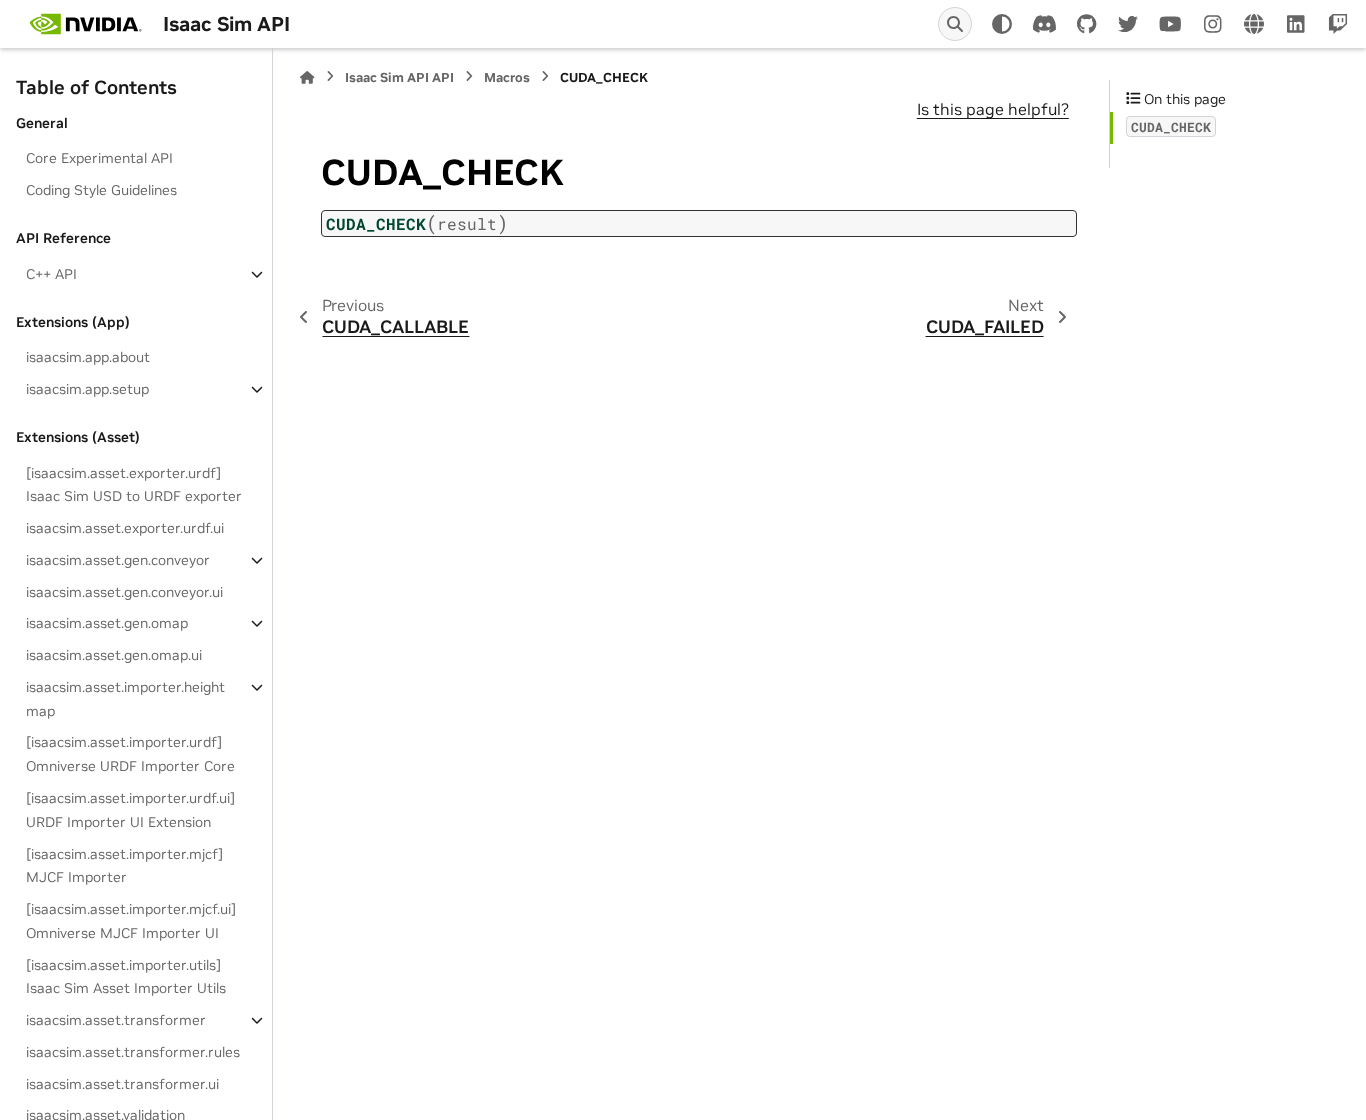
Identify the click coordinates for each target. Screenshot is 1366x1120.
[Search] (955, 24)
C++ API (51, 274)
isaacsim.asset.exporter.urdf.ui (125, 528)
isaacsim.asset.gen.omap (107, 623)
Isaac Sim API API (399, 77)
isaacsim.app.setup (87, 389)
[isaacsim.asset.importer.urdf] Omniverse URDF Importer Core (130, 754)
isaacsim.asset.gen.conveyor (118, 560)
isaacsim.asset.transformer (116, 1020)
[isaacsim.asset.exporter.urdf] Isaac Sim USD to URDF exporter (134, 485)
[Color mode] (1002, 24)
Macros (507, 77)
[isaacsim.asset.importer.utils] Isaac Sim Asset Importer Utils (126, 977)
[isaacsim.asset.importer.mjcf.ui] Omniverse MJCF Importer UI (131, 921)
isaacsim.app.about (88, 357)
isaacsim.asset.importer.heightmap (125, 699)
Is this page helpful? (993, 109)
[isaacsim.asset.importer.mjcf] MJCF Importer (124, 866)
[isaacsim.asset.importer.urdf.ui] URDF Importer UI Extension (130, 810)
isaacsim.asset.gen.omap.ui (114, 655)
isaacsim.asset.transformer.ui (122, 1084)
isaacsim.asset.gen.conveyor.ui (124, 592)
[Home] (307, 77)
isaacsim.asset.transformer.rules (133, 1052)
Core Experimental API (99, 158)
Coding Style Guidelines (101, 190)
